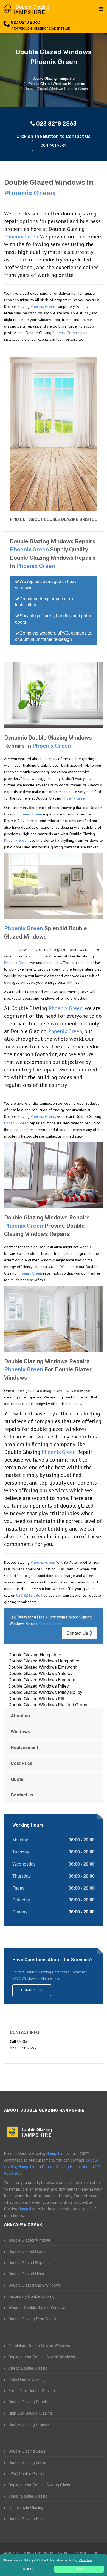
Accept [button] (79, 2569)
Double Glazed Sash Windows (34, 2285)
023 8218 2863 (26, 22)
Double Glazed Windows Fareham (42, 1680)
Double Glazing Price (26, 2518)
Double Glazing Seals (27, 2451)
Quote (17, 1779)
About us (20, 1715)
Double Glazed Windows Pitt (36, 1698)
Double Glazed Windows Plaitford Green (48, 1704)
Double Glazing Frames (29, 2424)
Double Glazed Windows (29, 2240)
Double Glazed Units (26, 2274)
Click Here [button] (86, 2560)
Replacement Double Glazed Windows (42, 2357)
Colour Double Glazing (28, 2496)
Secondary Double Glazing (31, 2296)
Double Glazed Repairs (28, 2262)
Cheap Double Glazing (28, 2368)
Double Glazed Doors (27, 2251)
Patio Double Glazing (26, 2379)
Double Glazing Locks (27, 2462)
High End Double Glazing (30, 2413)
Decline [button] (28, 2569)
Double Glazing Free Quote (32, 2319)
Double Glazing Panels (28, 2402)
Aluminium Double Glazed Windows (39, 2345)
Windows (20, 1731)
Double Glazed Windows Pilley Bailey (45, 1692)
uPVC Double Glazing (27, 2473)
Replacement (24, 1747)
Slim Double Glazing (26, 2507)
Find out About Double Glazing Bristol (54, 519)
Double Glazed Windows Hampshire (44, 1661)
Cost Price (22, 1763)
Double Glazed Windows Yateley (40, 1673)
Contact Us (78, 1633)
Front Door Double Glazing (32, 2390)
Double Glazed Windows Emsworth (43, 1667)
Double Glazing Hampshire (35, 1655)
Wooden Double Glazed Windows (37, 2307)
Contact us (22, 1795)
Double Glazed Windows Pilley (39, 1686)
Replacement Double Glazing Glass (39, 2485)
